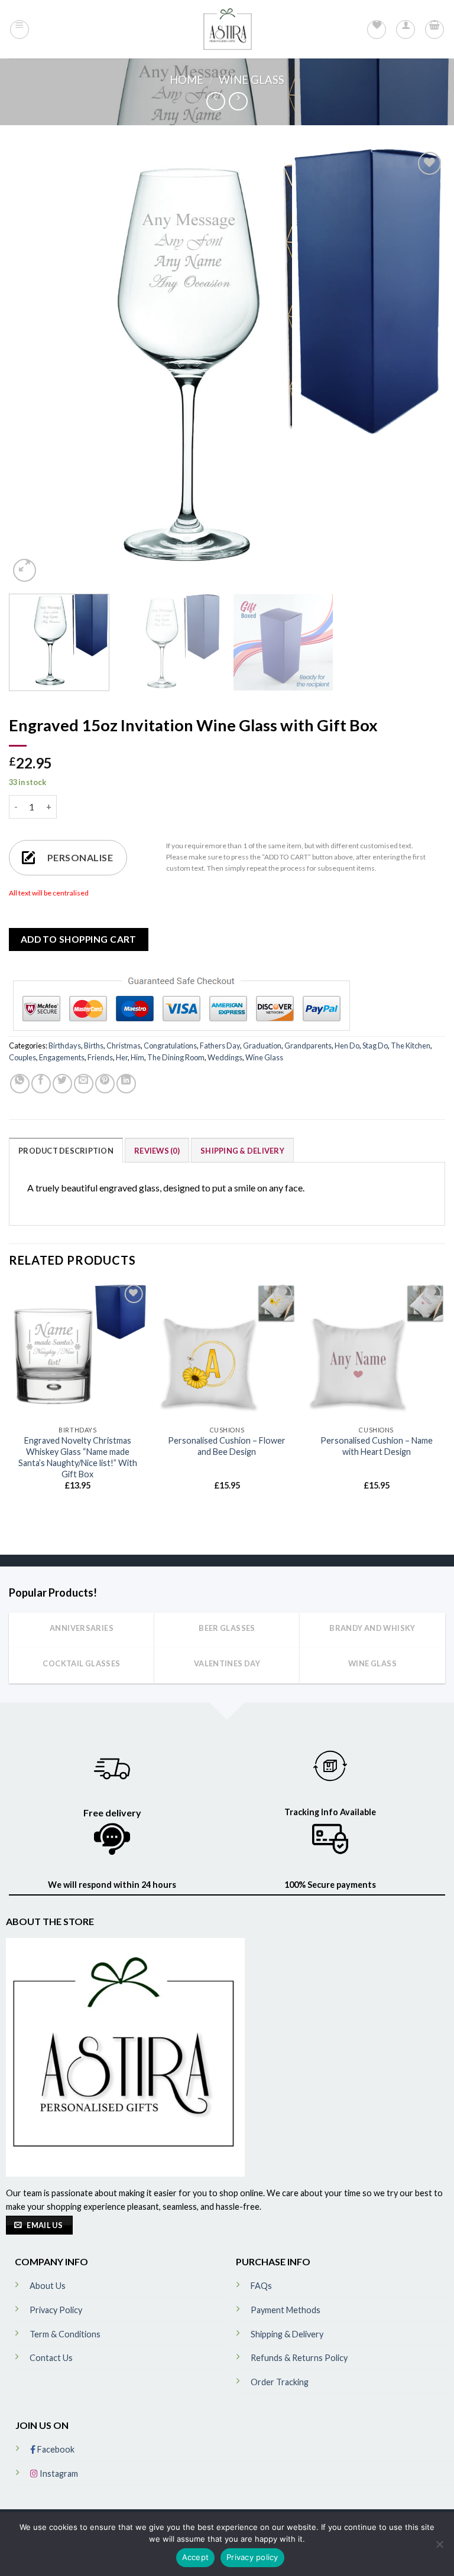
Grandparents (308, 1046)
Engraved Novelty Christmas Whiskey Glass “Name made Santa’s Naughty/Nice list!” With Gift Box (78, 1457)
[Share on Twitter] (62, 1084)
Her (122, 1057)
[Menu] (20, 30)
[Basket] (434, 30)
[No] (439, 2548)
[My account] (406, 30)
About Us (48, 2286)
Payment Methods (286, 2310)
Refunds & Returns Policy (299, 2358)
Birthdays (65, 1046)
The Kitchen (411, 1046)
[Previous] (33, 367)
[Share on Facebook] (41, 1084)
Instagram (58, 2474)
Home (187, 80)
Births (94, 1046)
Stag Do (375, 1046)
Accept (196, 2557)
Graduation (262, 1046)
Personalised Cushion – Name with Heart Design (377, 1446)
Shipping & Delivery (242, 1151)
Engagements (62, 1057)
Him (137, 1057)
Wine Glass (252, 80)
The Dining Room (176, 1057)
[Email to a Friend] (84, 1084)
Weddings (225, 1057)
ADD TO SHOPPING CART (79, 939)
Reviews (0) (157, 1151)
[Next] (421, 367)
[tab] (66, 1150)
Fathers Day (220, 1046)
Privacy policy (252, 2557)
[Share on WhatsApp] (20, 1084)
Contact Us (51, 2358)
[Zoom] (25, 570)
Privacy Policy (56, 2310)
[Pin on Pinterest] (105, 1084)
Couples (22, 1057)
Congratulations (170, 1046)
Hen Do (347, 1046)
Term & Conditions (65, 2334)
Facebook (55, 2449)
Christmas (124, 1046)
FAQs (261, 2286)
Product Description (66, 1151)
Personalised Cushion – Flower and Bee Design (227, 1446)
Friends (100, 1057)
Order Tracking (280, 2382)
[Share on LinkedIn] (126, 1084)
